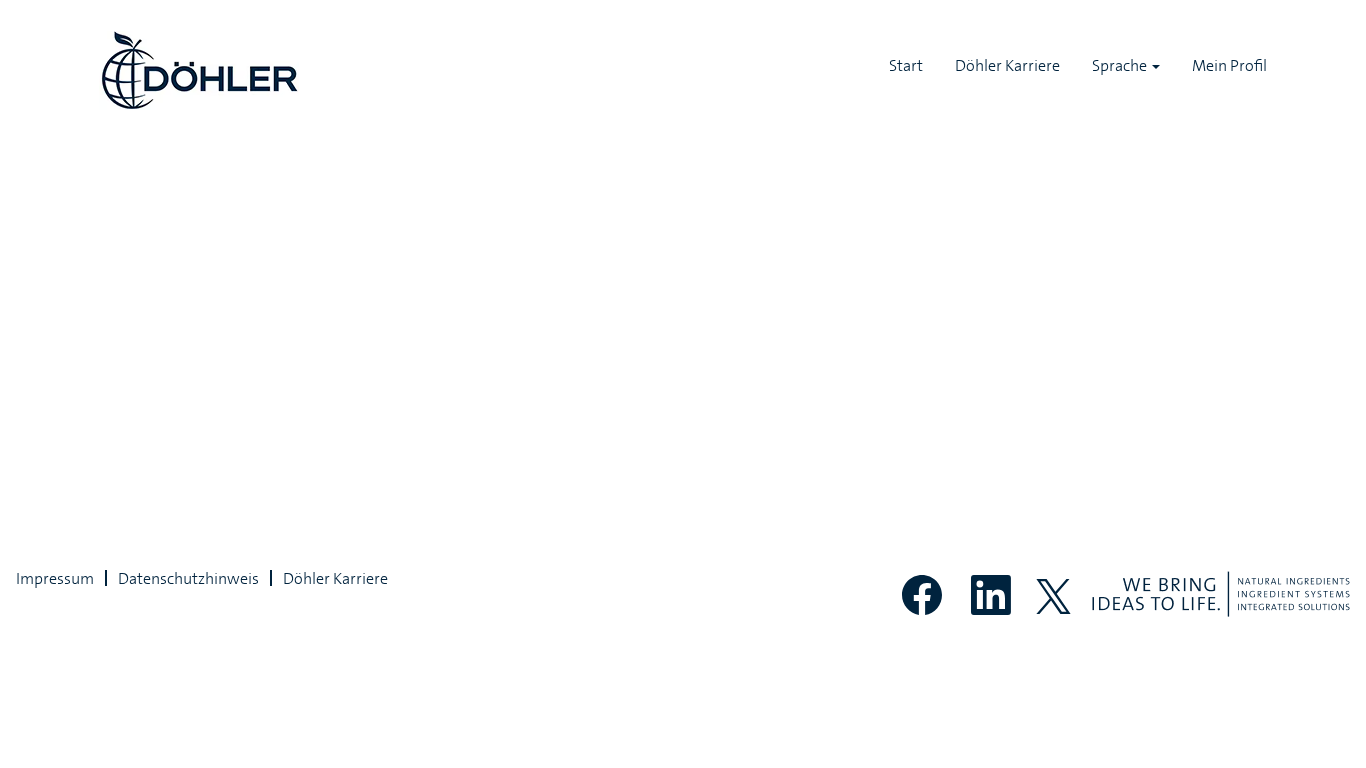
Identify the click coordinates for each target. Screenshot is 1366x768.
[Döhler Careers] (199, 70)
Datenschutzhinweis (188, 578)
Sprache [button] (1121, 65)
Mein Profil (1229, 65)
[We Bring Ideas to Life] (1221, 594)
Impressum (55, 578)
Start (906, 65)
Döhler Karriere (1007, 65)
